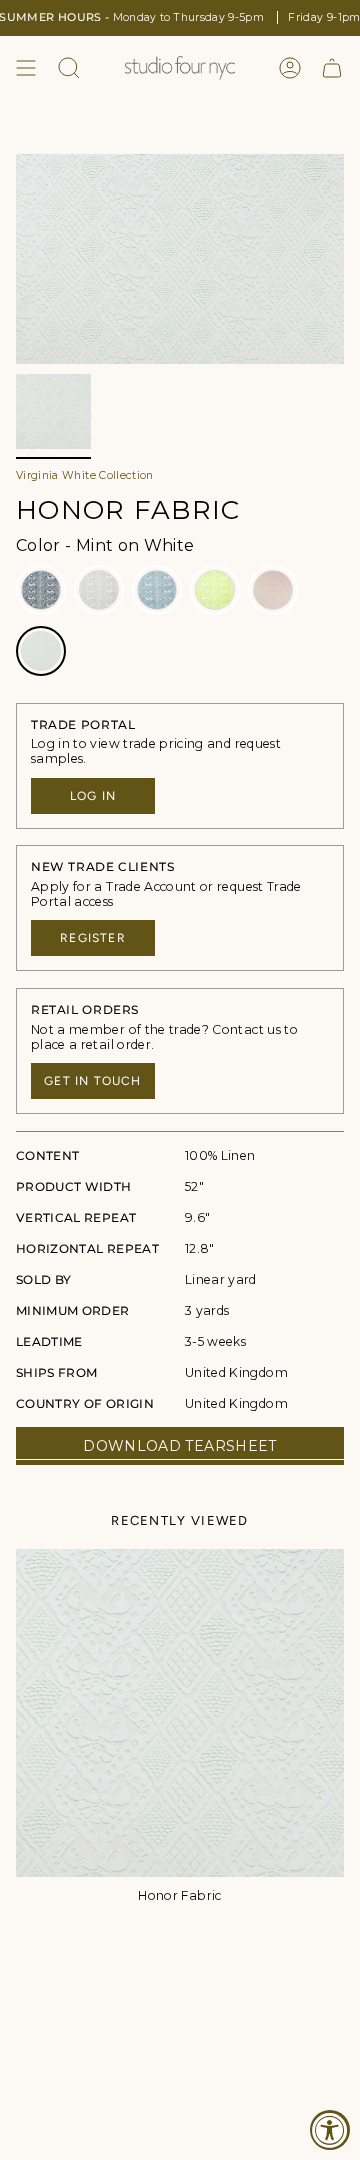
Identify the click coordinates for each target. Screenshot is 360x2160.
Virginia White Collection (85, 475)
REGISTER (93, 938)
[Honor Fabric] (180, 1713)
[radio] (41, 590)
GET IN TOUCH (92, 1081)
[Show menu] (26, 68)
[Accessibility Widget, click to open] (330, 2130)
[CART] (332, 68)
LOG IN (93, 796)
